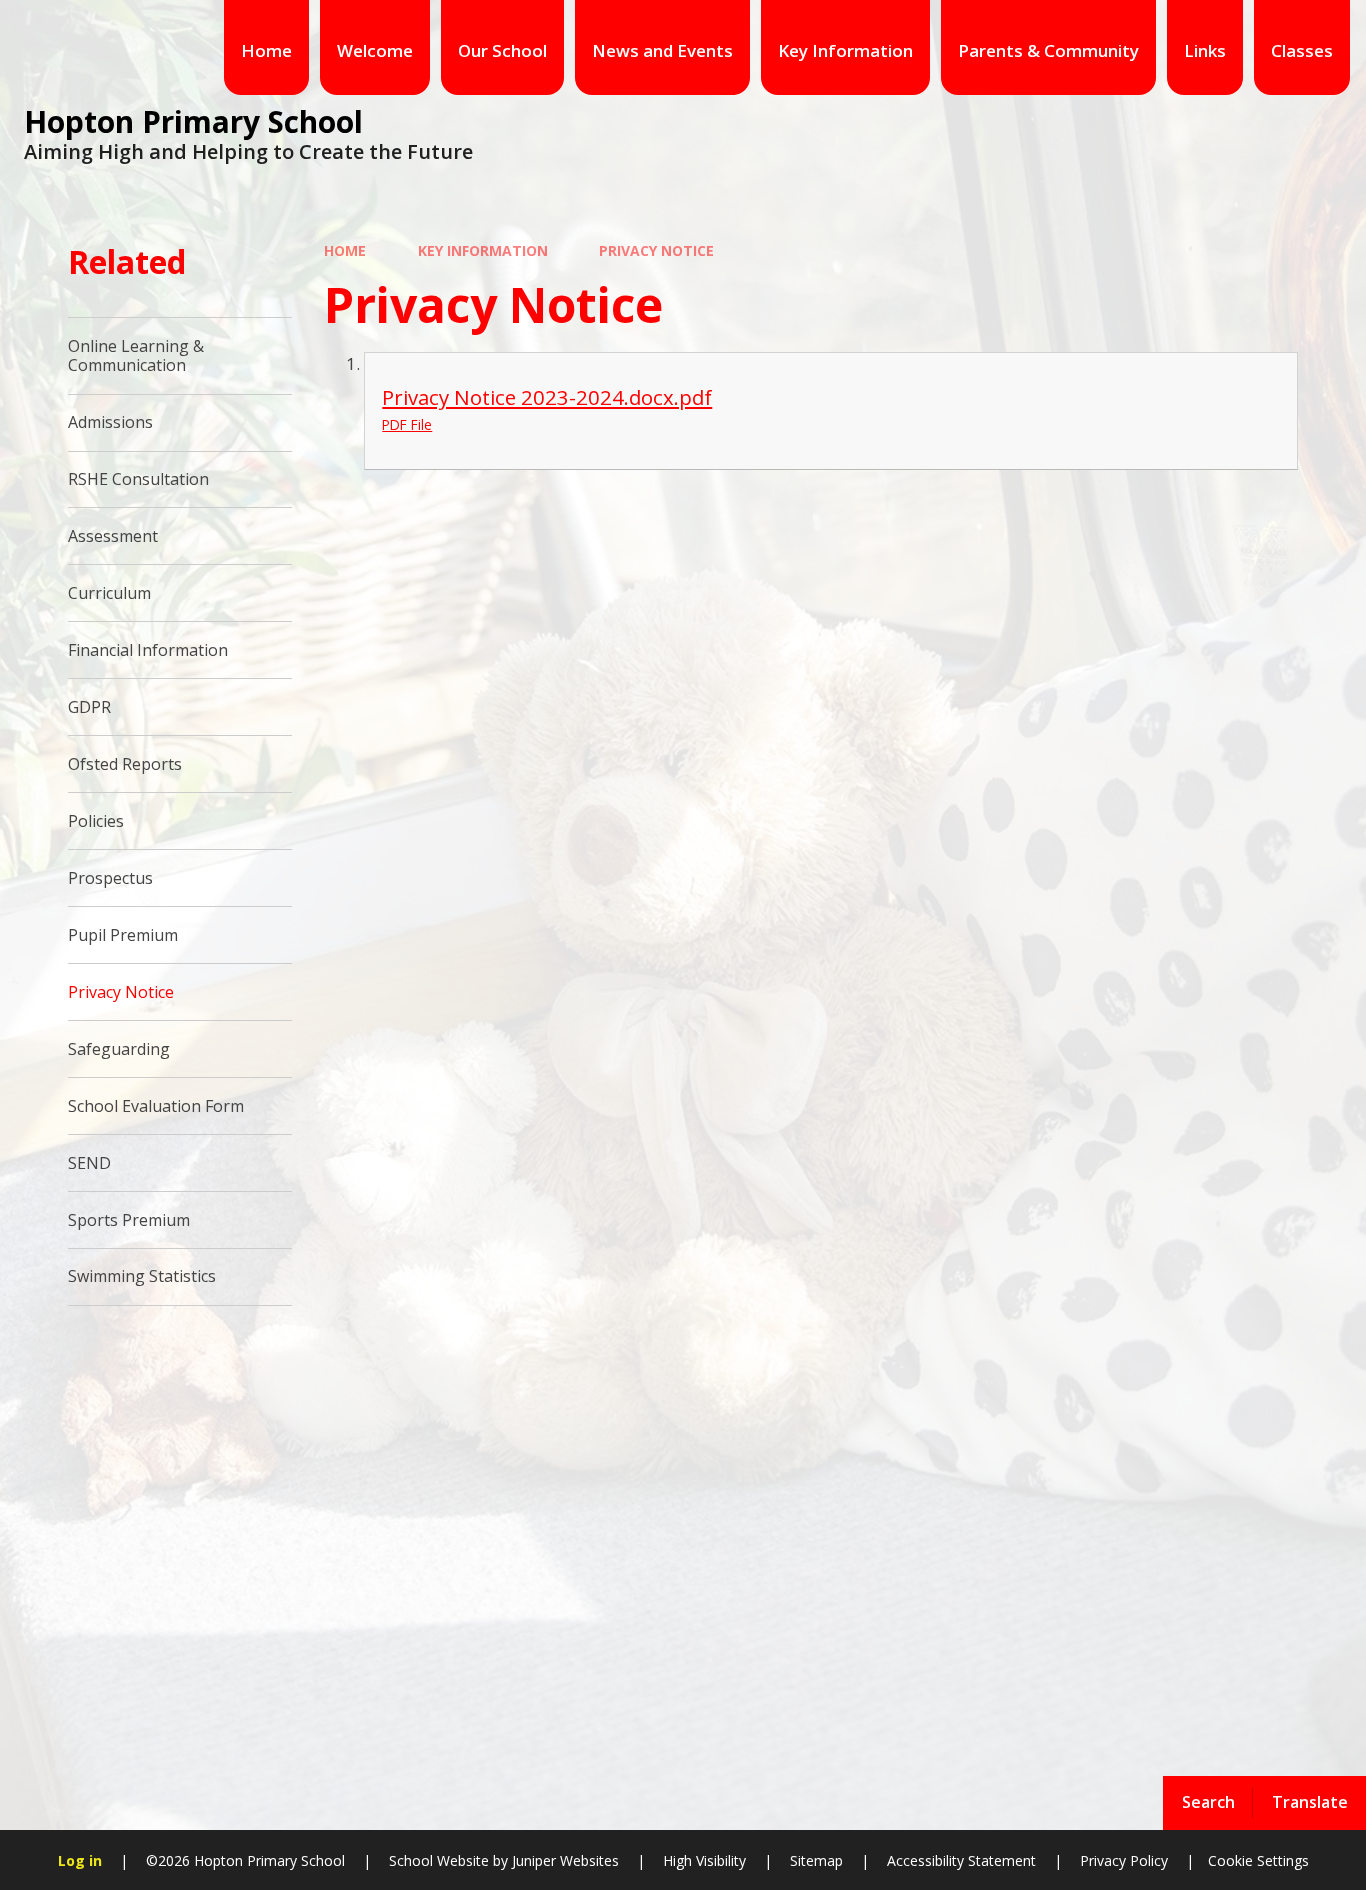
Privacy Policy (1124, 1860)
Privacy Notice (656, 250)
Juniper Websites (563, 1860)
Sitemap (816, 1860)
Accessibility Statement (961, 1860)
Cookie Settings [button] (1258, 1860)
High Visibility (704, 1860)
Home (345, 250)
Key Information (483, 250)
